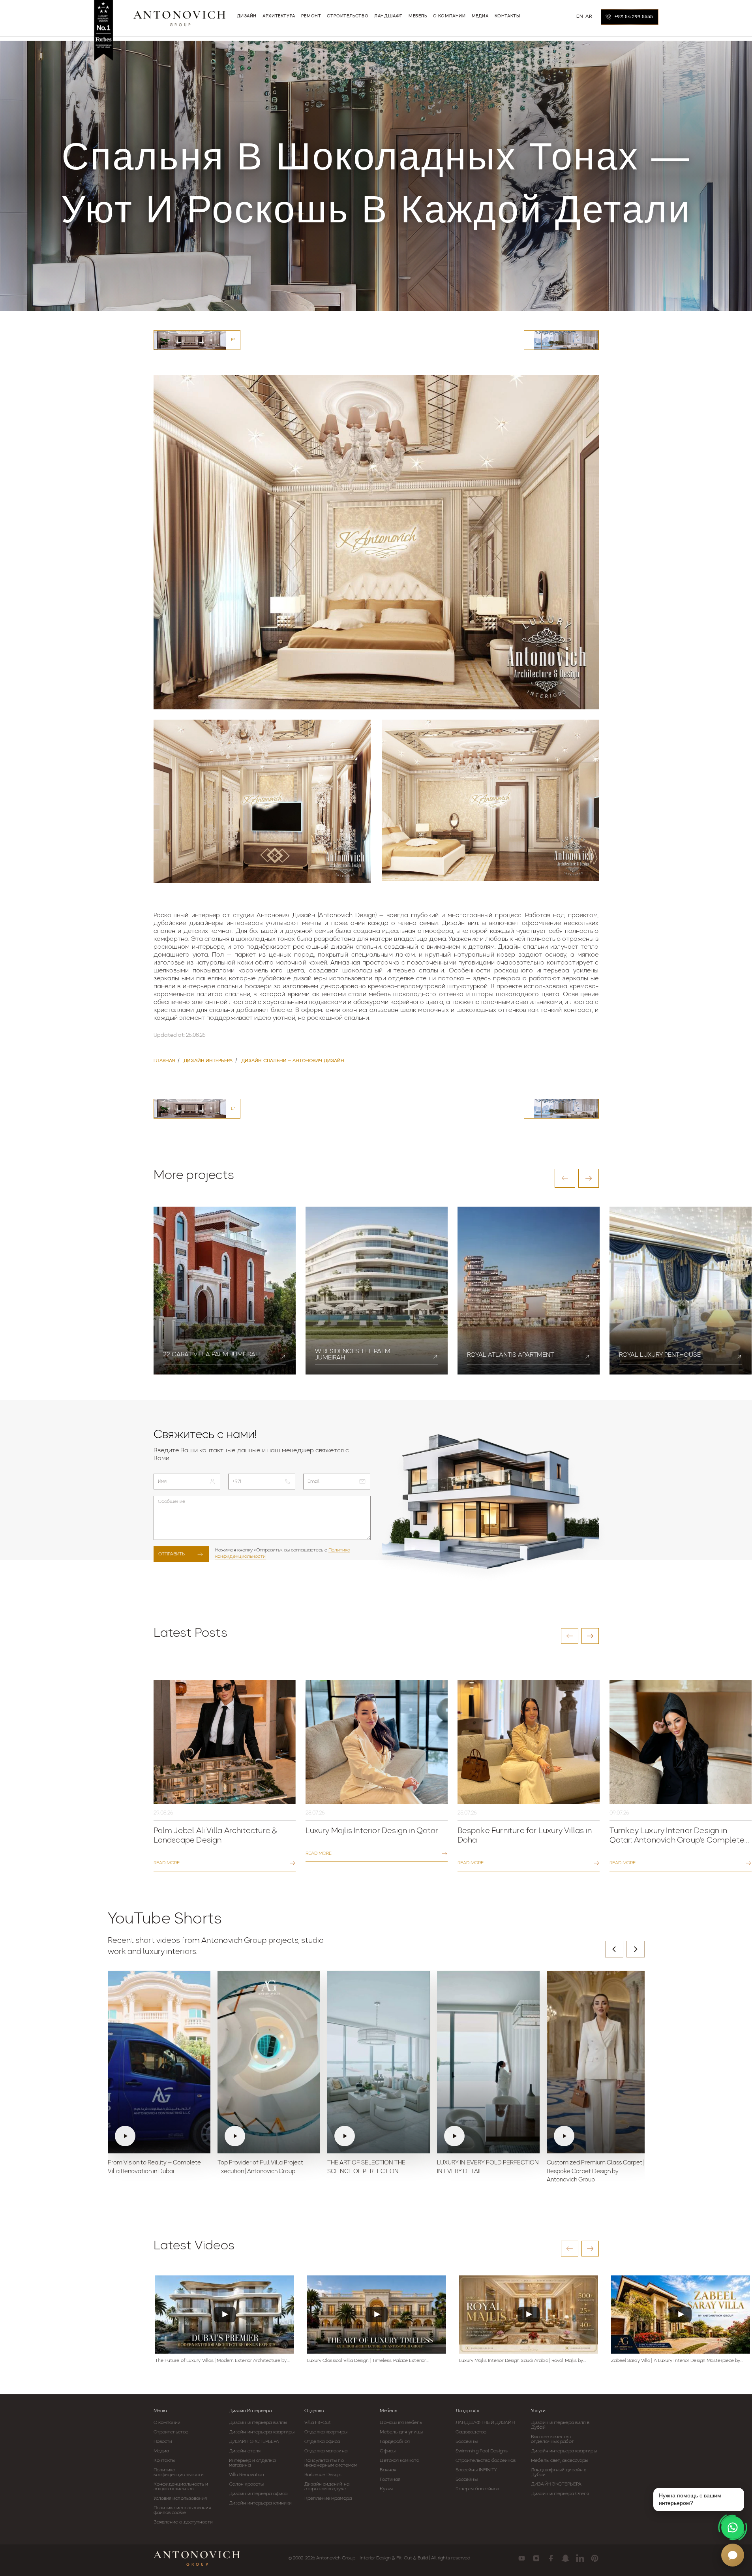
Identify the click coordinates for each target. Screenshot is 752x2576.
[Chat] (733, 2555)
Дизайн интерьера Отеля (560, 2494)
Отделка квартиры (326, 2432)
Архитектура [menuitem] (279, 16)
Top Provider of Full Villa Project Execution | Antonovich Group (260, 2167)
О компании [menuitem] (449, 16)
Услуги (538, 2411)
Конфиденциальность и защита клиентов (181, 2487)
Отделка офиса (322, 2442)
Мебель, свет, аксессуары (560, 2461)
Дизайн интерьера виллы (258, 2423)
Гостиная (390, 2480)
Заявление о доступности (183, 2522)
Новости (163, 2442)
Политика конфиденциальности (179, 2473)
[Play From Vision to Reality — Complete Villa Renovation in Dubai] (159, 2062)
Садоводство (471, 2432)
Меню (160, 2411)
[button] (565, 1178)
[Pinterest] (595, 2558)
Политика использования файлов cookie (182, 2510)
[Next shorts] (636, 1949)
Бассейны (467, 2442)
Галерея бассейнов (477, 2489)
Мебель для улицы (401, 2432)
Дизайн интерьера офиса (258, 2494)
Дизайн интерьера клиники (260, 2503)
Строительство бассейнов (486, 2461)
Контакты (165, 2461)
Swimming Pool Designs (482, 2451)
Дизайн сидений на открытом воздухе (327, 2487)
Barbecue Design (323, 2475)
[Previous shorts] (614, 1949)
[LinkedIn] (580, 2558)
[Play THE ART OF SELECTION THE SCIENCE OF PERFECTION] (379, 2062)
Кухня (386, 2489)
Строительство (171, 2432)
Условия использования (180, 2499)
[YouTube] (522, 2558)
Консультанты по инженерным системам (331, 2463)
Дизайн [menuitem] (247, 16)
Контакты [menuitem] (507, 16)
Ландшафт (468, 2411)
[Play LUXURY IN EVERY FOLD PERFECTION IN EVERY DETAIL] (488, 2062)
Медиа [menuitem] (480, 16)
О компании (167, 2423)
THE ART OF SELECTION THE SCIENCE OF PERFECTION (366, 2167)
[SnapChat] (565, 2558)
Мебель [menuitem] (418, 16)
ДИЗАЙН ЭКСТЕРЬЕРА (254, 2442)
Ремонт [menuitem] (311, 16)
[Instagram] (536, 2558)
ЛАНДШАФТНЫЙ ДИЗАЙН (485, 2423)
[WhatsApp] (733, 2527)
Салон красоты (246, 2484)
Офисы (388, 2451)
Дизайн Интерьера (250, 2411)
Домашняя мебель (401, 2423)
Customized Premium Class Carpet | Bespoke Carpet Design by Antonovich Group (595, 2172)
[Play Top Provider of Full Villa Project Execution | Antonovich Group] (269, 2062)
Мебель (388, 2411)
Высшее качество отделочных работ (552, 2439)
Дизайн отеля (245, 2451)
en (580, 17)
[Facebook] (551, 2558)
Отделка (314, 2411)
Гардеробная (395, 2442)
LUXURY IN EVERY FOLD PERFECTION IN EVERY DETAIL (488, 2167)
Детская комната (399, 2461)
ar (589, 17)
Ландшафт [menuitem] (388, 16)
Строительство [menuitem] (348, 16)
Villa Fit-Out (318, 2423)
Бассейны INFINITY (476, 2470)
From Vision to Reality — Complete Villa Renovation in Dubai (154, 2167)
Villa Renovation (247, 2475)
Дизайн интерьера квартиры (262, 2432)
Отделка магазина (326, 2451)
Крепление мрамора (328, 2499)
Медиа (161, 2451)
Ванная (388, 2470)
